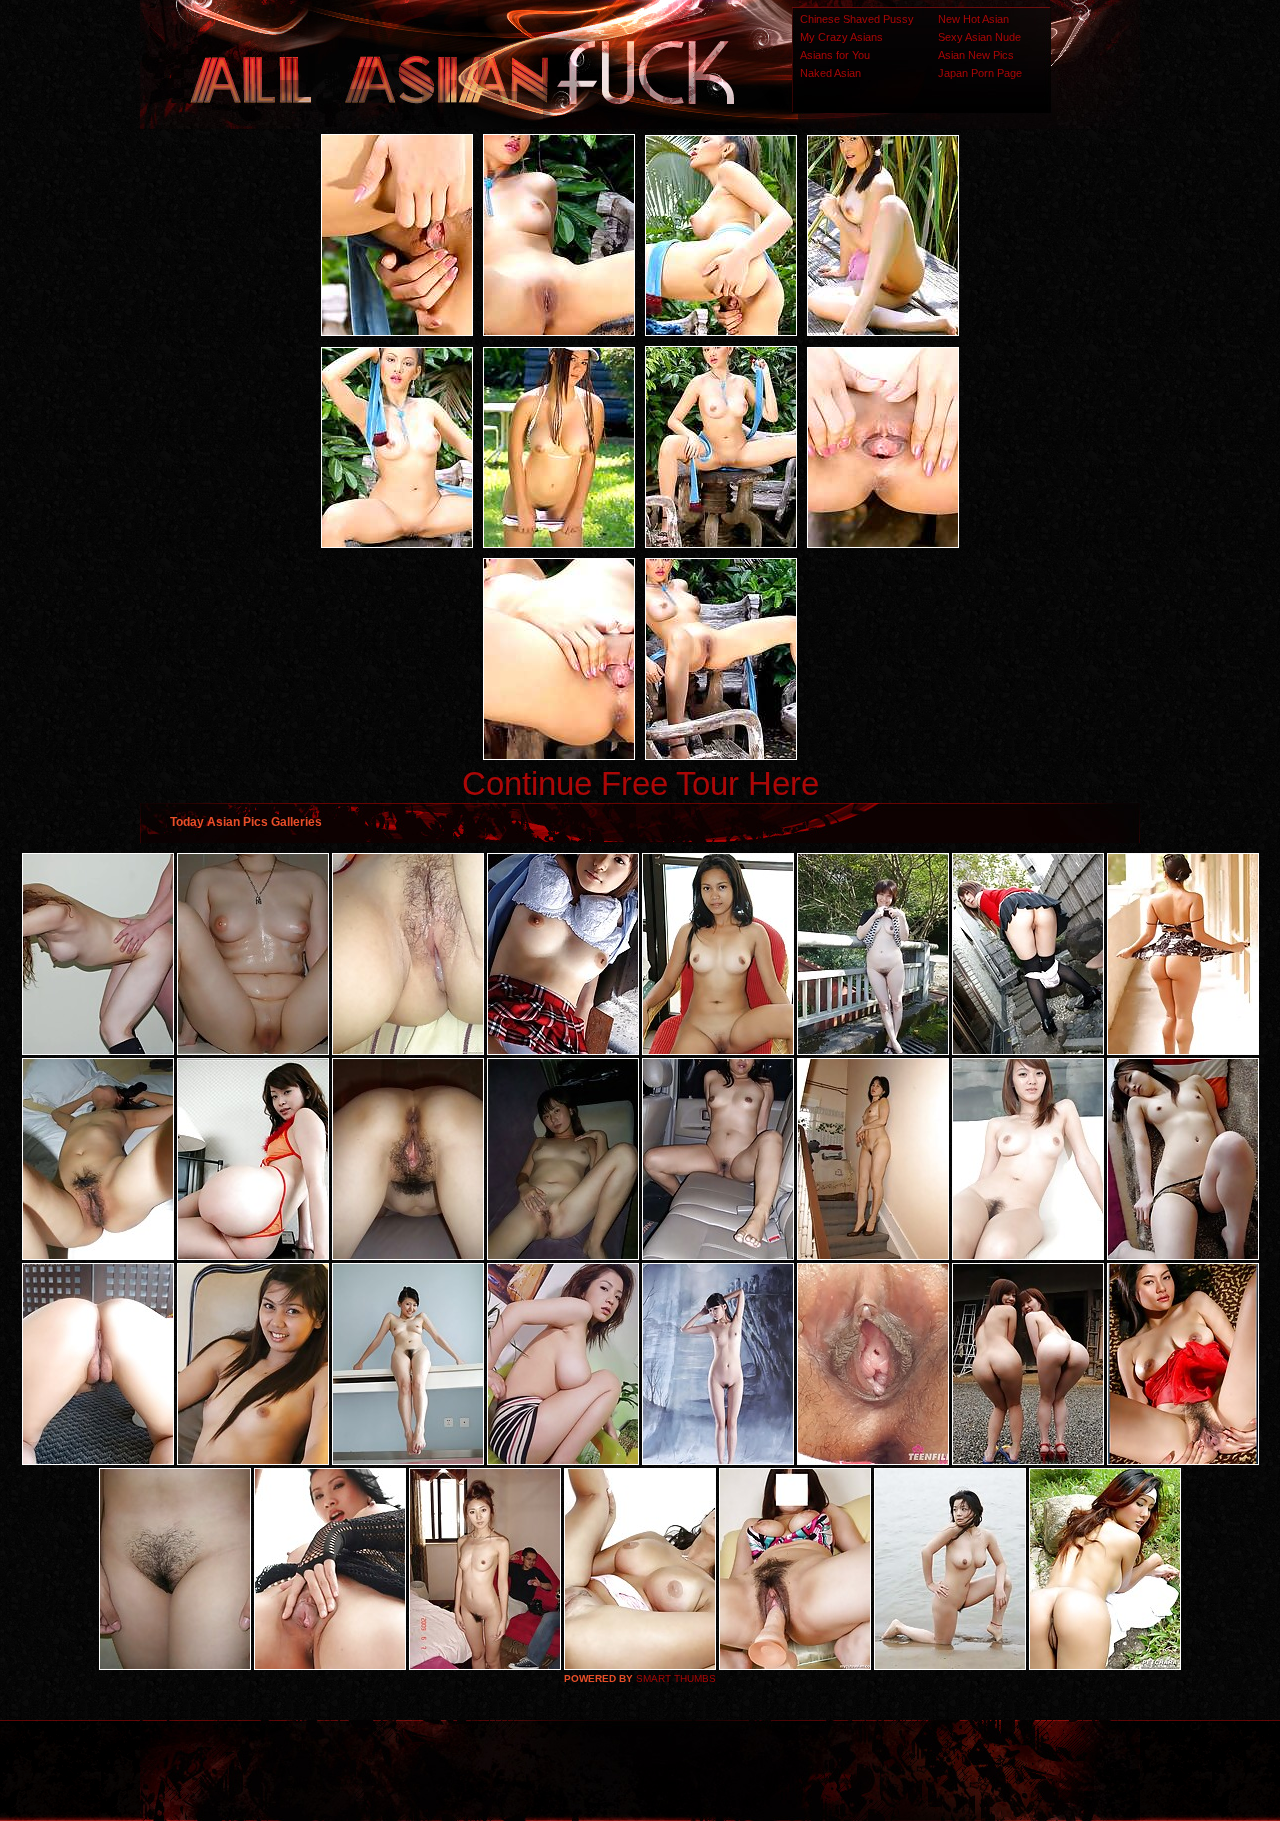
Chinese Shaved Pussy (857, 19)
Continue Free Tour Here (640, 783)
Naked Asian (830, 73)
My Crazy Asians (841, 37)
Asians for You (835, 55)
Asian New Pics (976, 55)
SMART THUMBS (676, 1678)
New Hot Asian (973, 19)
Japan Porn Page (980, 73)
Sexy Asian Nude (979, 37)
